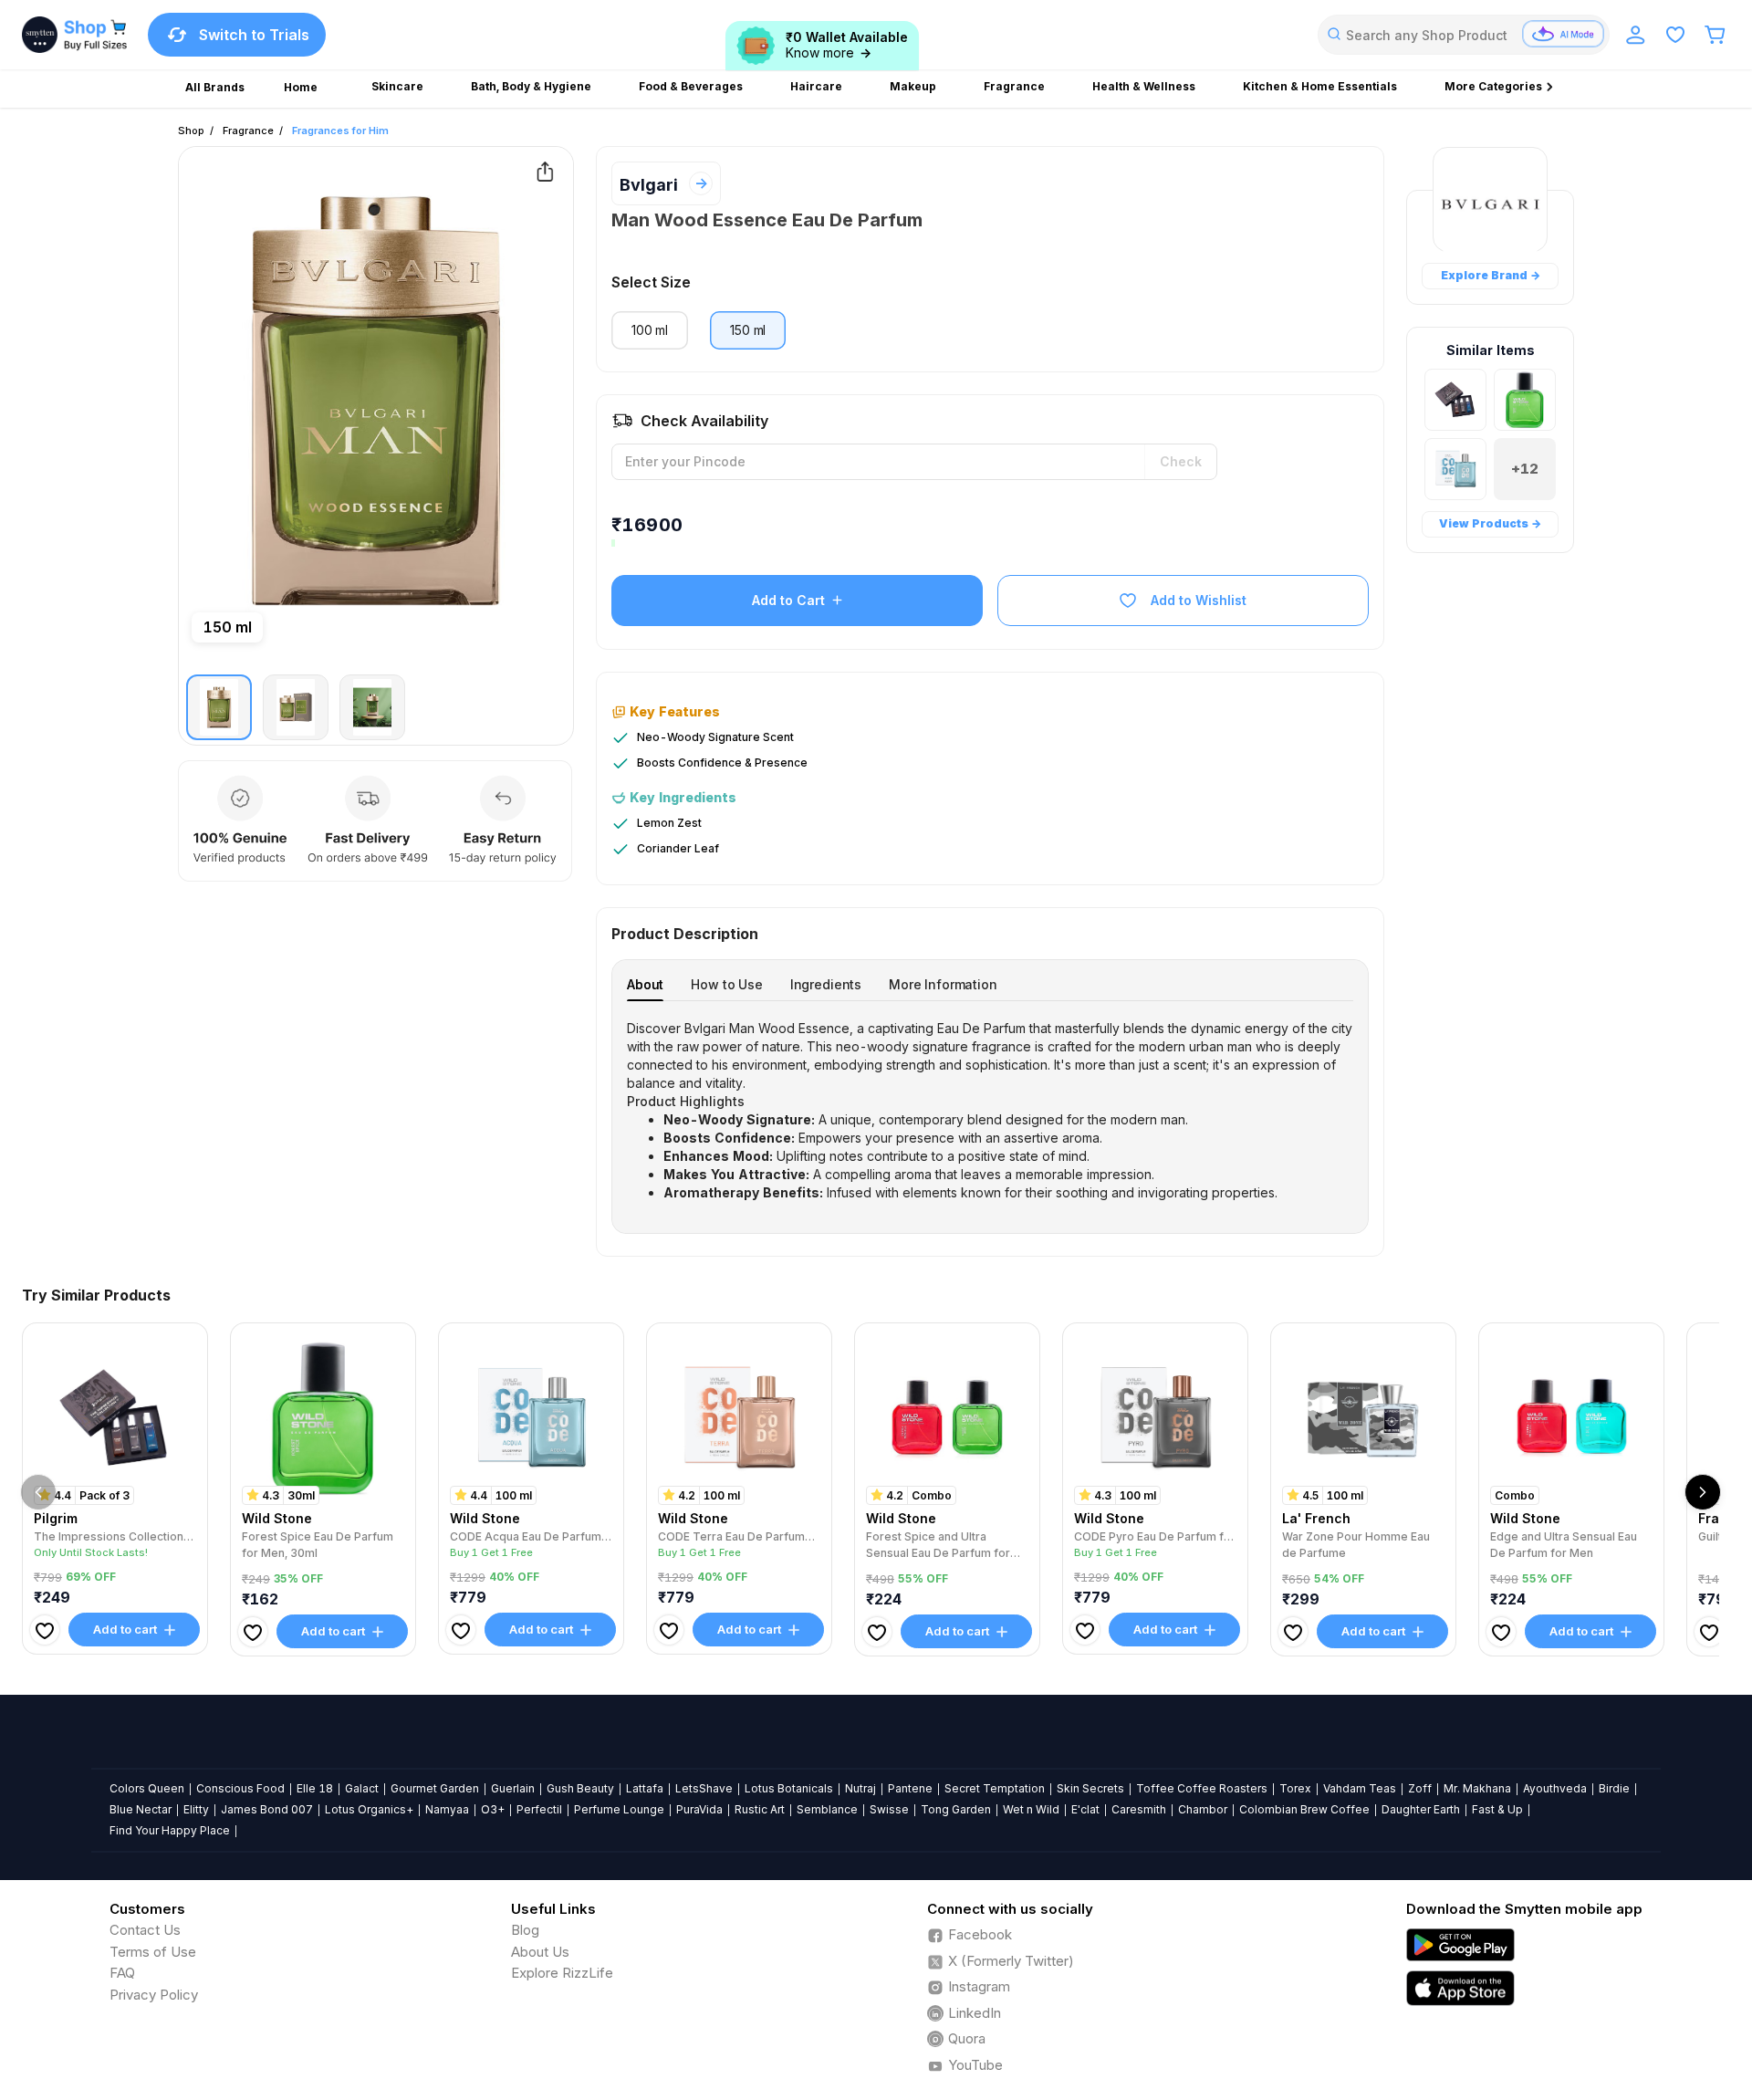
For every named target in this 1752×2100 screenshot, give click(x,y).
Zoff (1420, 1788)
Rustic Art (760, 1809)
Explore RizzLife (562, 1973)
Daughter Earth (1421, 1809)
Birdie (1614, 1788)
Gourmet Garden (435, 1788)
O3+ (493, 1809)
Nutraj (860, 1788)
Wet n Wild (1031, 1809)
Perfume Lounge (619, 1809)
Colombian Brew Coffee (1304, 1809)
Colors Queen (147, 1788)
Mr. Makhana (1477, 1788)
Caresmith (1139, 1809)
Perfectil (539, 1809)
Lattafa (645, 1788)
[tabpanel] (990, 1111)
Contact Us (145, 1930)
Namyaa (447, 1809)
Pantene (910, 1788)
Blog (525, 1930)
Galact (362, 1788)
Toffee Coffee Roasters (1202, 1788)
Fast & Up (1497, 1809)
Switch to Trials (254, 35)
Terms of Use (153, 1952)
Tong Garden (956, 1809)
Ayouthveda (1555, 1788)
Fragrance (248, 131)
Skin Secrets (1090, 1788)
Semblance (827, 1809)
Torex (1295, 1788)
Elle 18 (315, 1788)
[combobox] (1464, 35)
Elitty (196, 1809)
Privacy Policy (154, 1995)
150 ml (748, 330)
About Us (540, 1952)
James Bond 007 (267, 1809)
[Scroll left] (38, 1492)
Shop (191, 131)
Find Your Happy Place (170, 1830)
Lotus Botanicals (789, 1788)
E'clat (1085, 1809)
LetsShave (704, 1788)
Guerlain (513, 1788)
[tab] (645, 984)
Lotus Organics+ (369, 1809)
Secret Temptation (995, 1788)
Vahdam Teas (1360, 1788)
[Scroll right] (1703, 1492)
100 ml (650, 330)
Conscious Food (240, 1788)
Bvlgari (649, 185)
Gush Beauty (580, 1788)
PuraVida (699, 1809)
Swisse (889, 1809)
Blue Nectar (141, 1809)
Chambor (1203, 1809)
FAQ (122, 1973)
